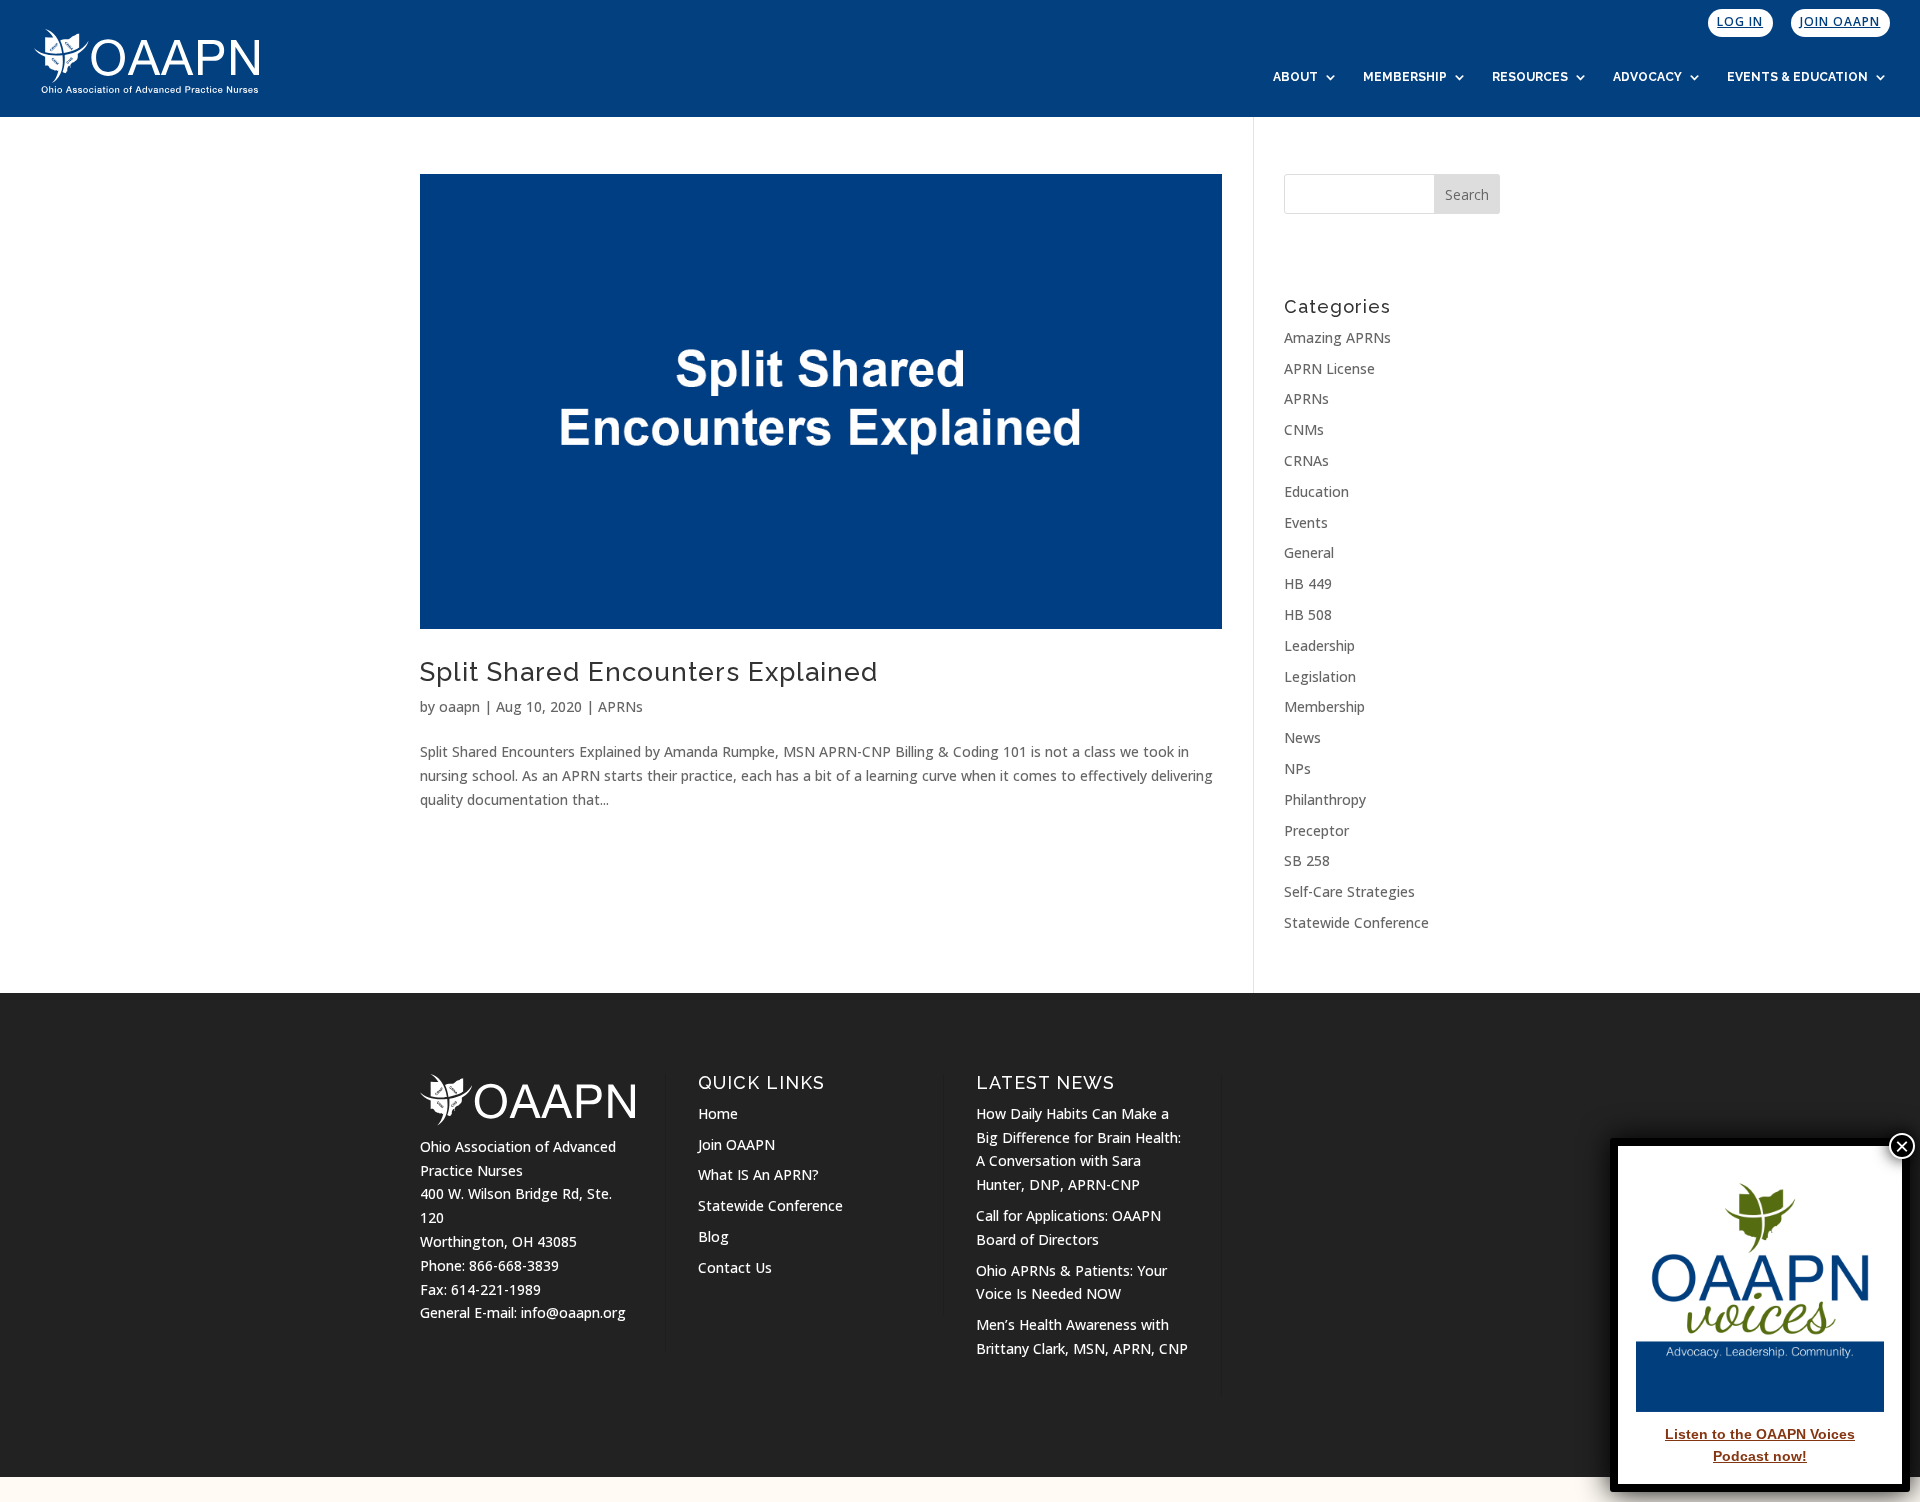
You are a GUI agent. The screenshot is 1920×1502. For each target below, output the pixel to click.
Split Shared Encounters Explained (649, 672)
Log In (1740, 21)
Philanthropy (1325, 799)
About (1295, 77)
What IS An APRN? (758, 1174)
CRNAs (1306, 460)
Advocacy (1647, 77)
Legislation (1320, 676)
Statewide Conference (1356, 922)
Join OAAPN (1840, 21)
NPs (1297, 768)
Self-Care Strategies (1349, 891)
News (1302, 737)
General (1309, 552)
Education (1316, 491)
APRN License (1329, 368)
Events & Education (1797, 77)
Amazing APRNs (1337, 337)
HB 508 (1308, 614)
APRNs (620, 706)
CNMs (1304, 429)
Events (1306, 522)
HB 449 (1308, 583)
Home (718, 1113)
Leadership (1319, 645)
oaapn (459, 706)
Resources (1530, 77)
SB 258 (1307, 860)
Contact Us (735, 1267)
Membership (1405, 77)
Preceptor (1316, 830)
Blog (713, 1236)
